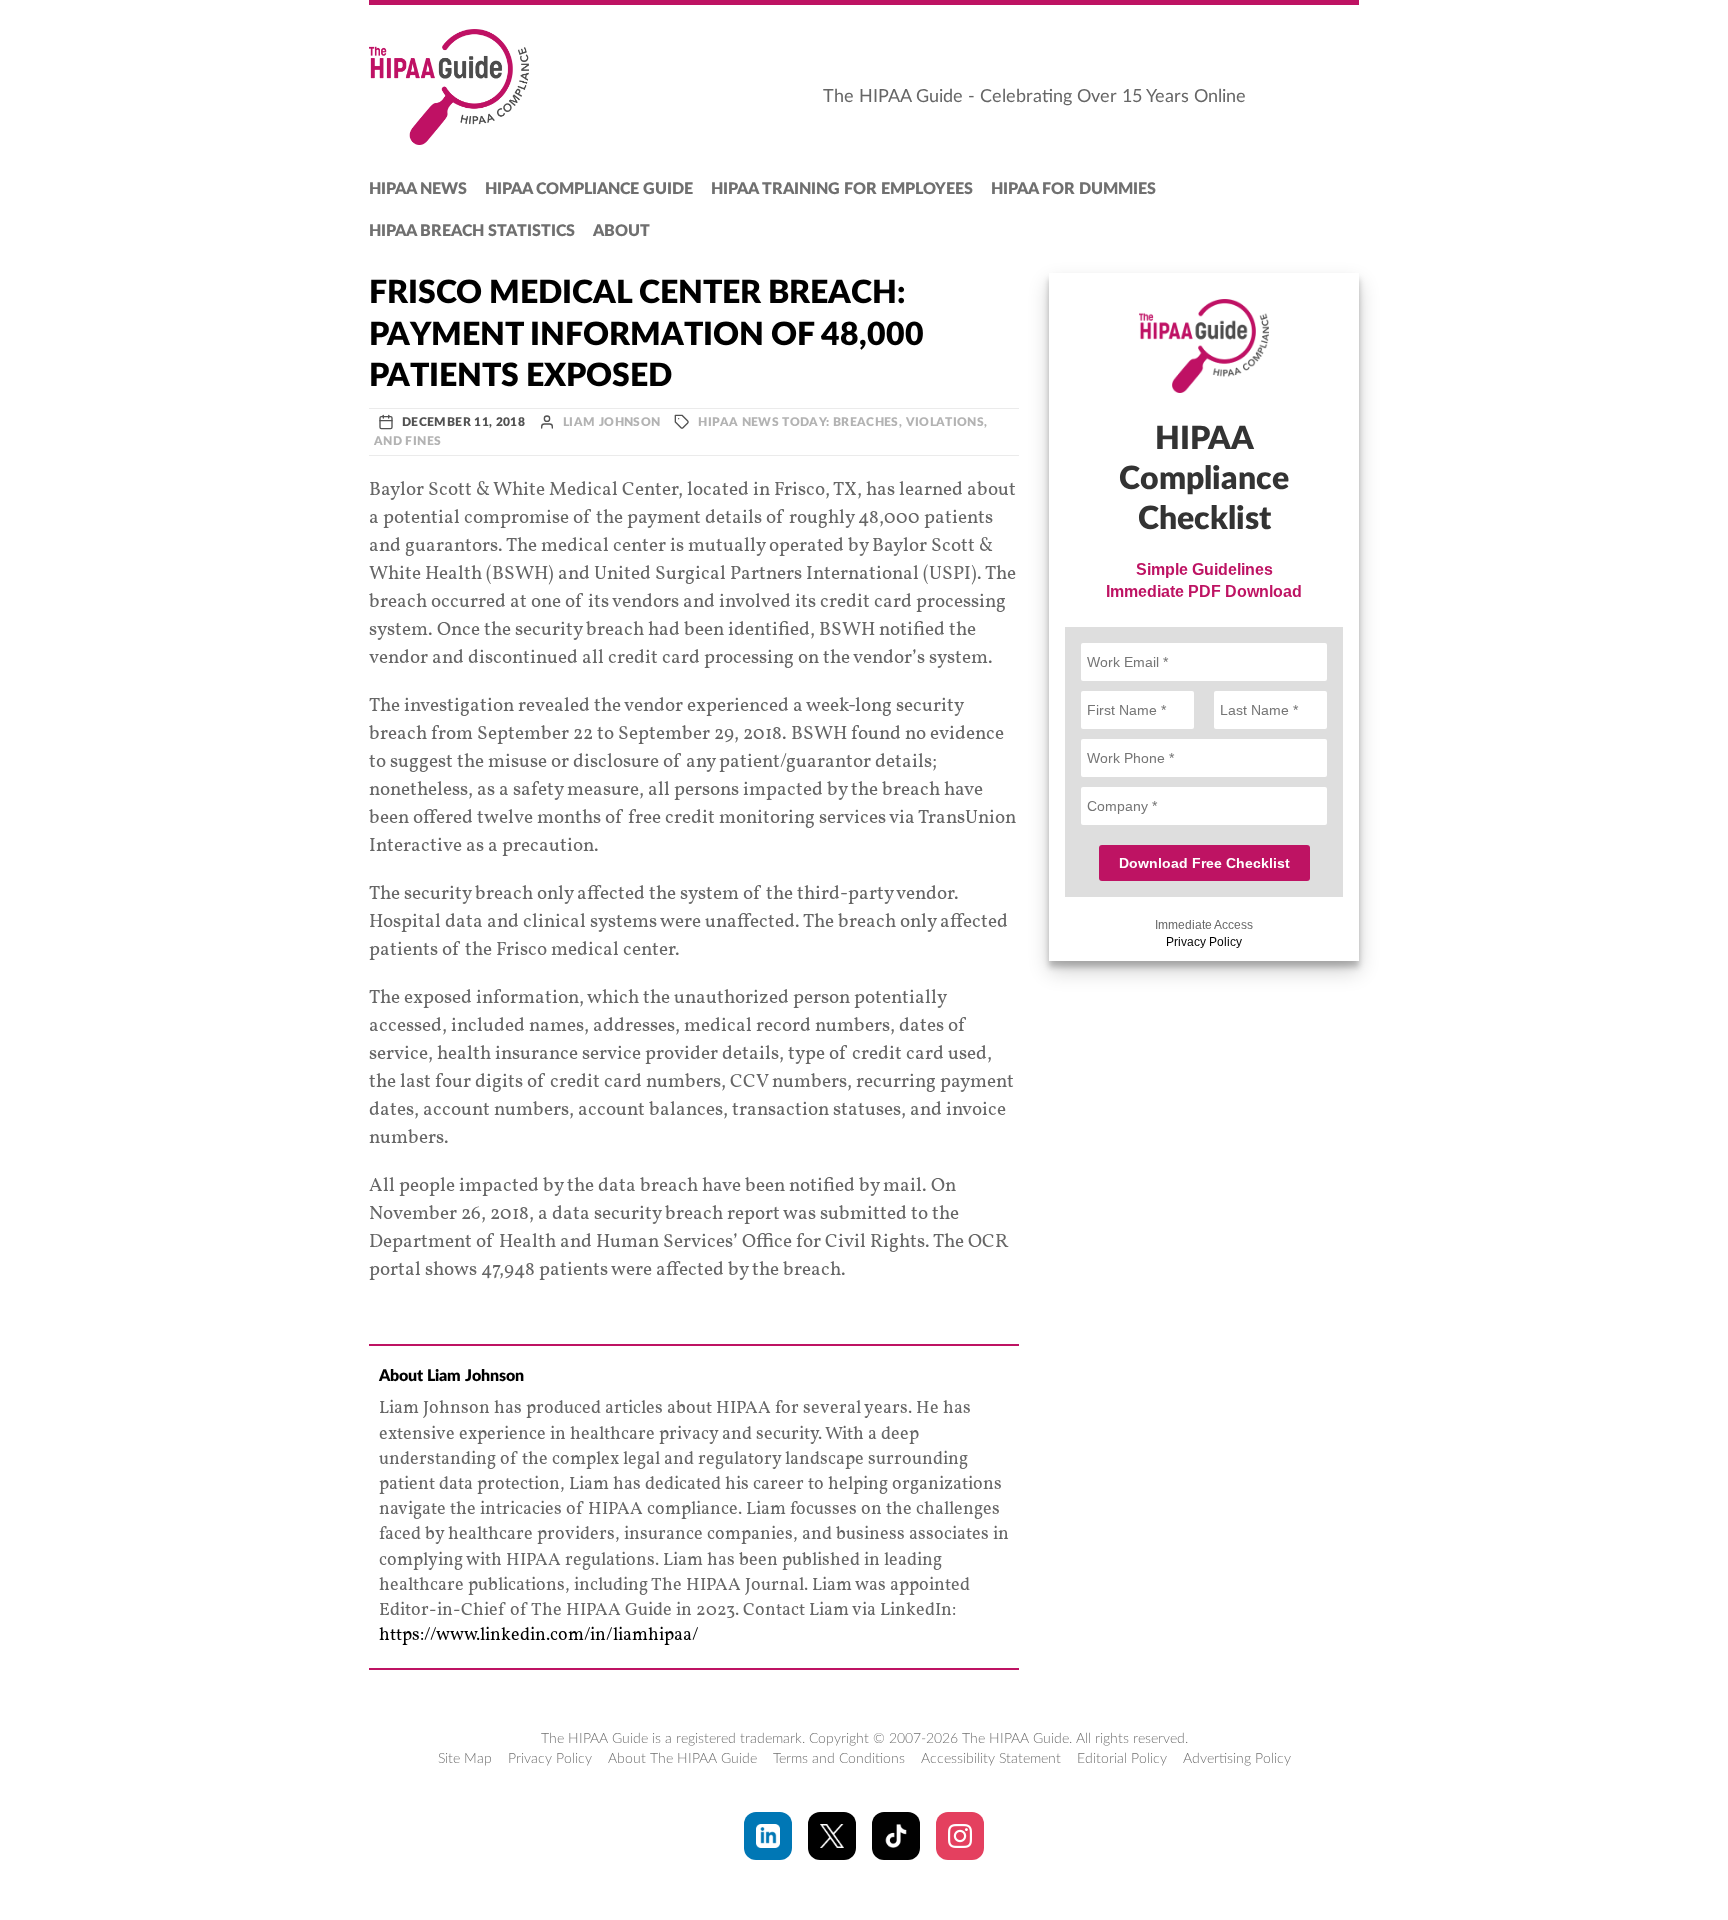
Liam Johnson (611, 422)
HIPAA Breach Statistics (472, 231)
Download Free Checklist (1204, 863)
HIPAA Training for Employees (842, 189)
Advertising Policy (1237, 1759)
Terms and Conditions (839, 1759)
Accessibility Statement (991, 1759)
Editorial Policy (1122, 1759)
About (621, 231)
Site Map (465, 1759)
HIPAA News (418, 189)
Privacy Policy (1204, 942)
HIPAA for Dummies (1073, 189)
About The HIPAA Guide (682, 1759)
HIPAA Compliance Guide (589, 189)
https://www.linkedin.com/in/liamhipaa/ (539, 1635)
